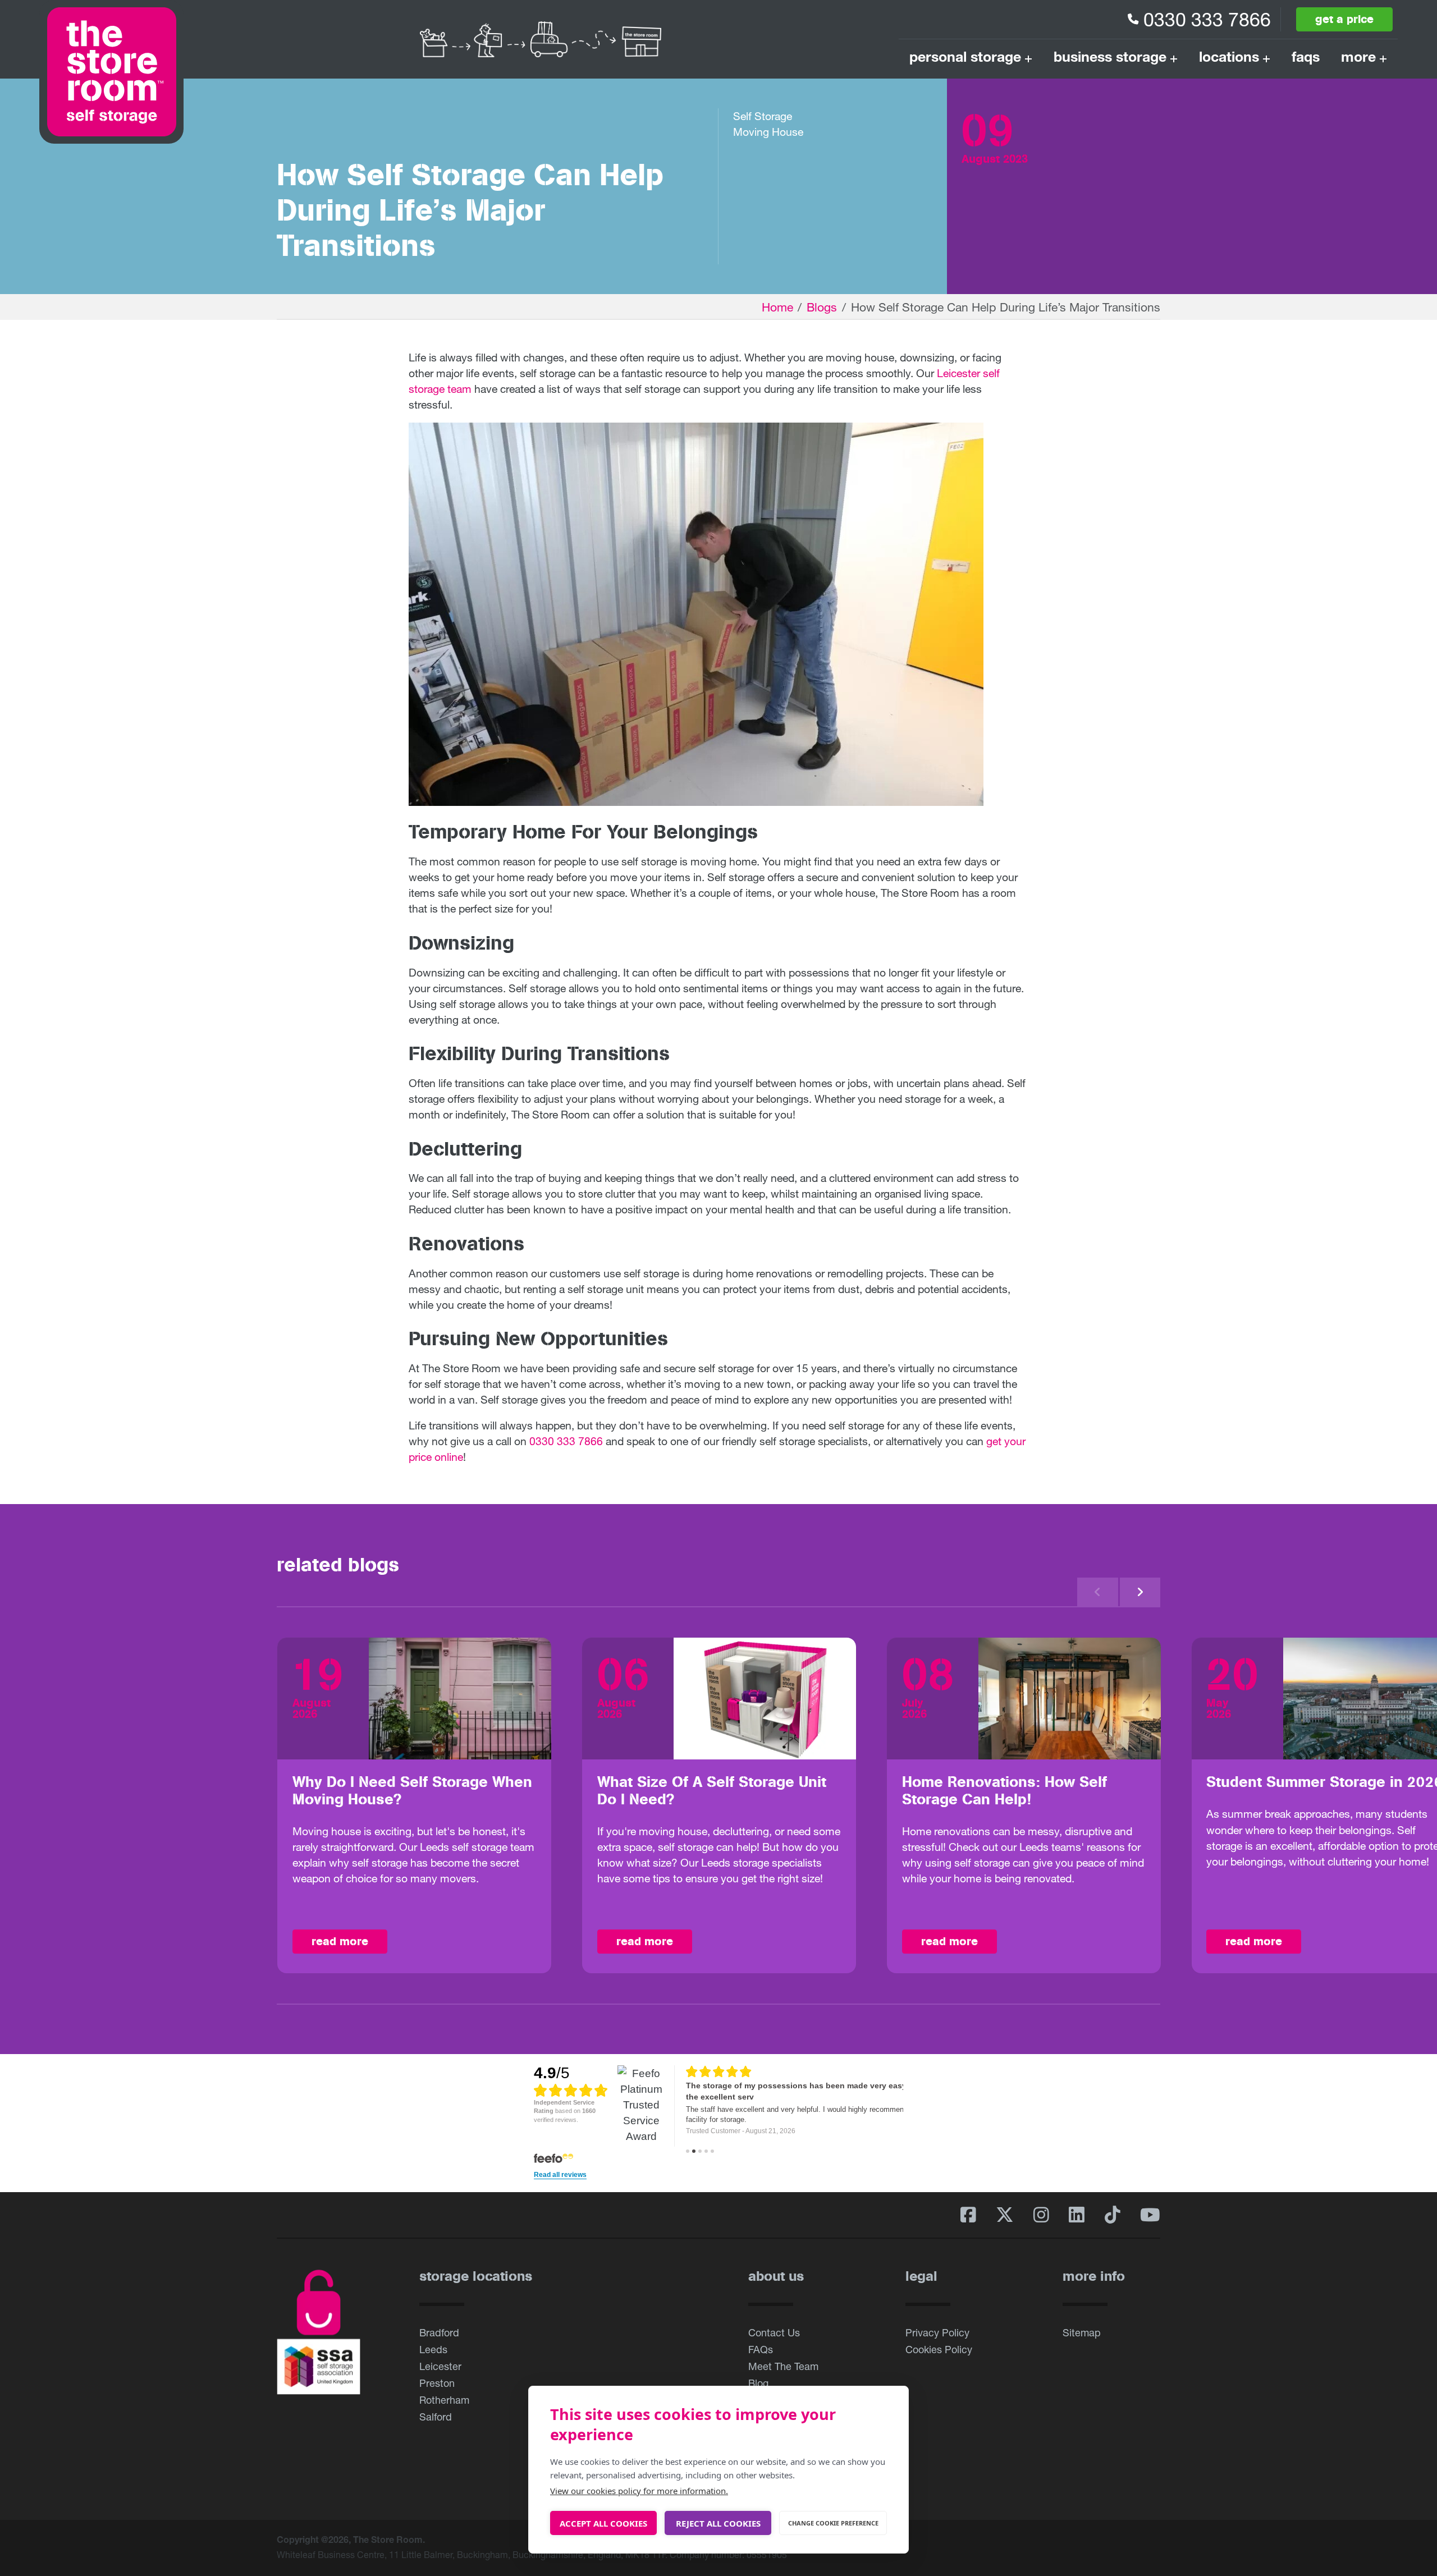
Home (777, 307)
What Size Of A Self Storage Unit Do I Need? (712, 1791)
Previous (1098, 1592)
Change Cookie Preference (833, 2523)
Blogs (822, 307)
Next (1140, 1592)
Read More (340, 1941)
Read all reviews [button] (560, 2175)
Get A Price (1344, 19)
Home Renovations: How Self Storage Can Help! (1004, 1791)
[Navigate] (688, 2151)
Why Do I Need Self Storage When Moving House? (412, 1791)
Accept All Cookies (603, 2523)
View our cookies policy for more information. (639, 2491)
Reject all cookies (718, 2523)
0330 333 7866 (1207, 19)
